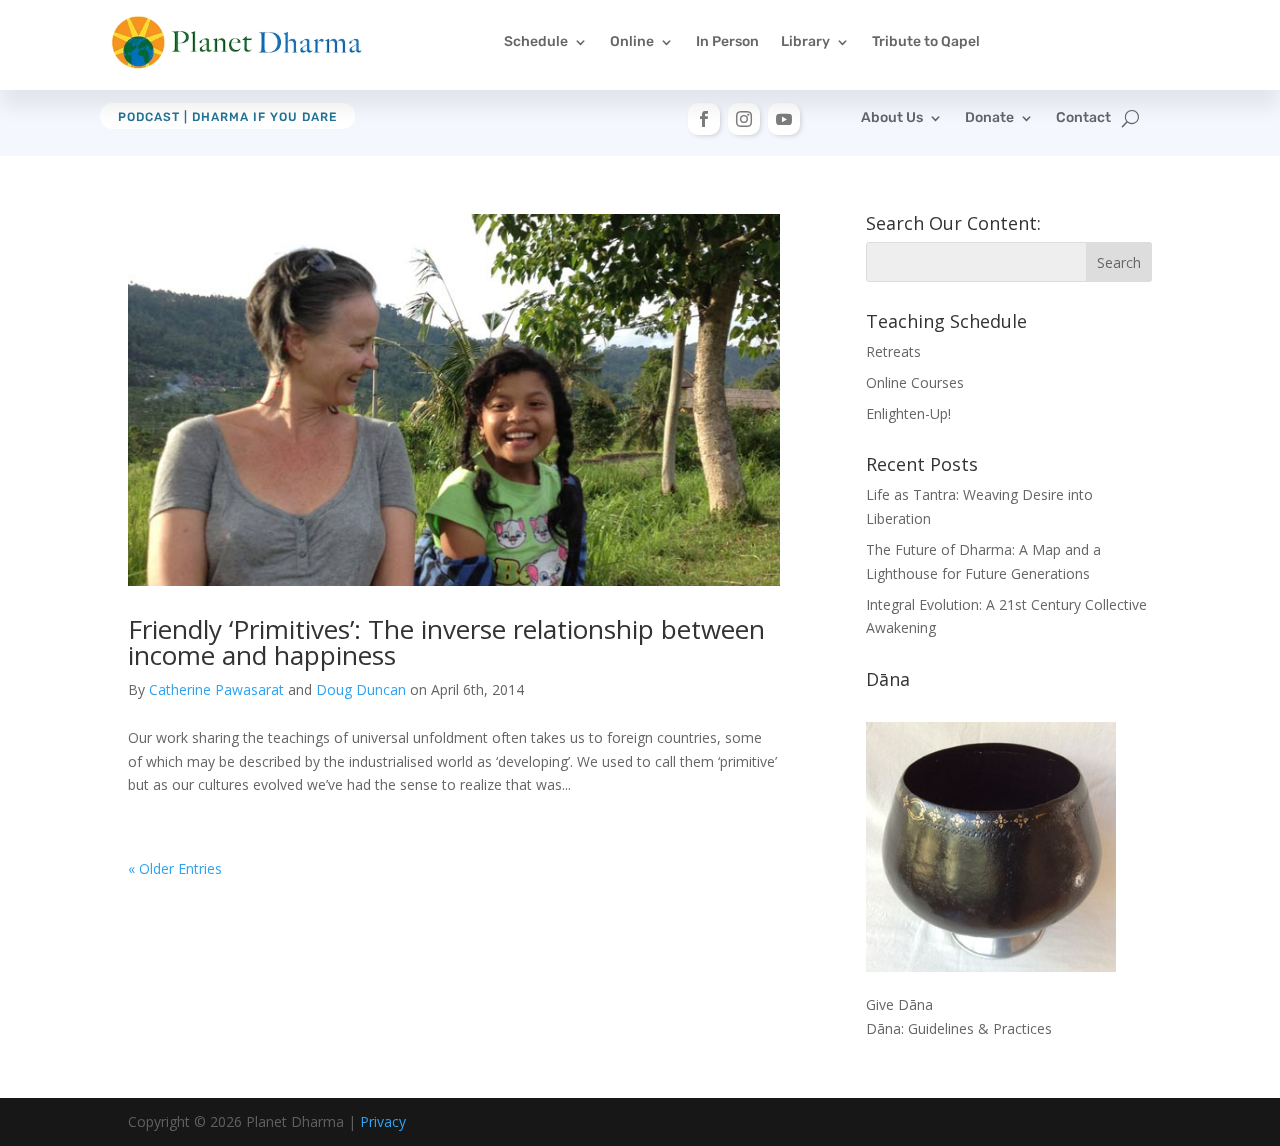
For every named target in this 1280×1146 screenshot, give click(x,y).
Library (805, 41)
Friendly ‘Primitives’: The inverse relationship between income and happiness (446, 642)
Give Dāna (899, 1004)
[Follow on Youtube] (784, 119)
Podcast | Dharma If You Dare (227, 117)
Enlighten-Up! (908, 413)
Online (632, 41)
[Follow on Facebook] (704, 119)
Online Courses (915, 382)
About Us (892, 118)
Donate (989, 118)
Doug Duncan (361, 689)
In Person (727, 41)
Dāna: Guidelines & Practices (959, 1028)
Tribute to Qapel (926, 41)
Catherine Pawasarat (216, 689)
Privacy (383, 1121)
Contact (1083, 118)
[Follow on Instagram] (744, 119)
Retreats (893, 351)
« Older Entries (175, 868)
